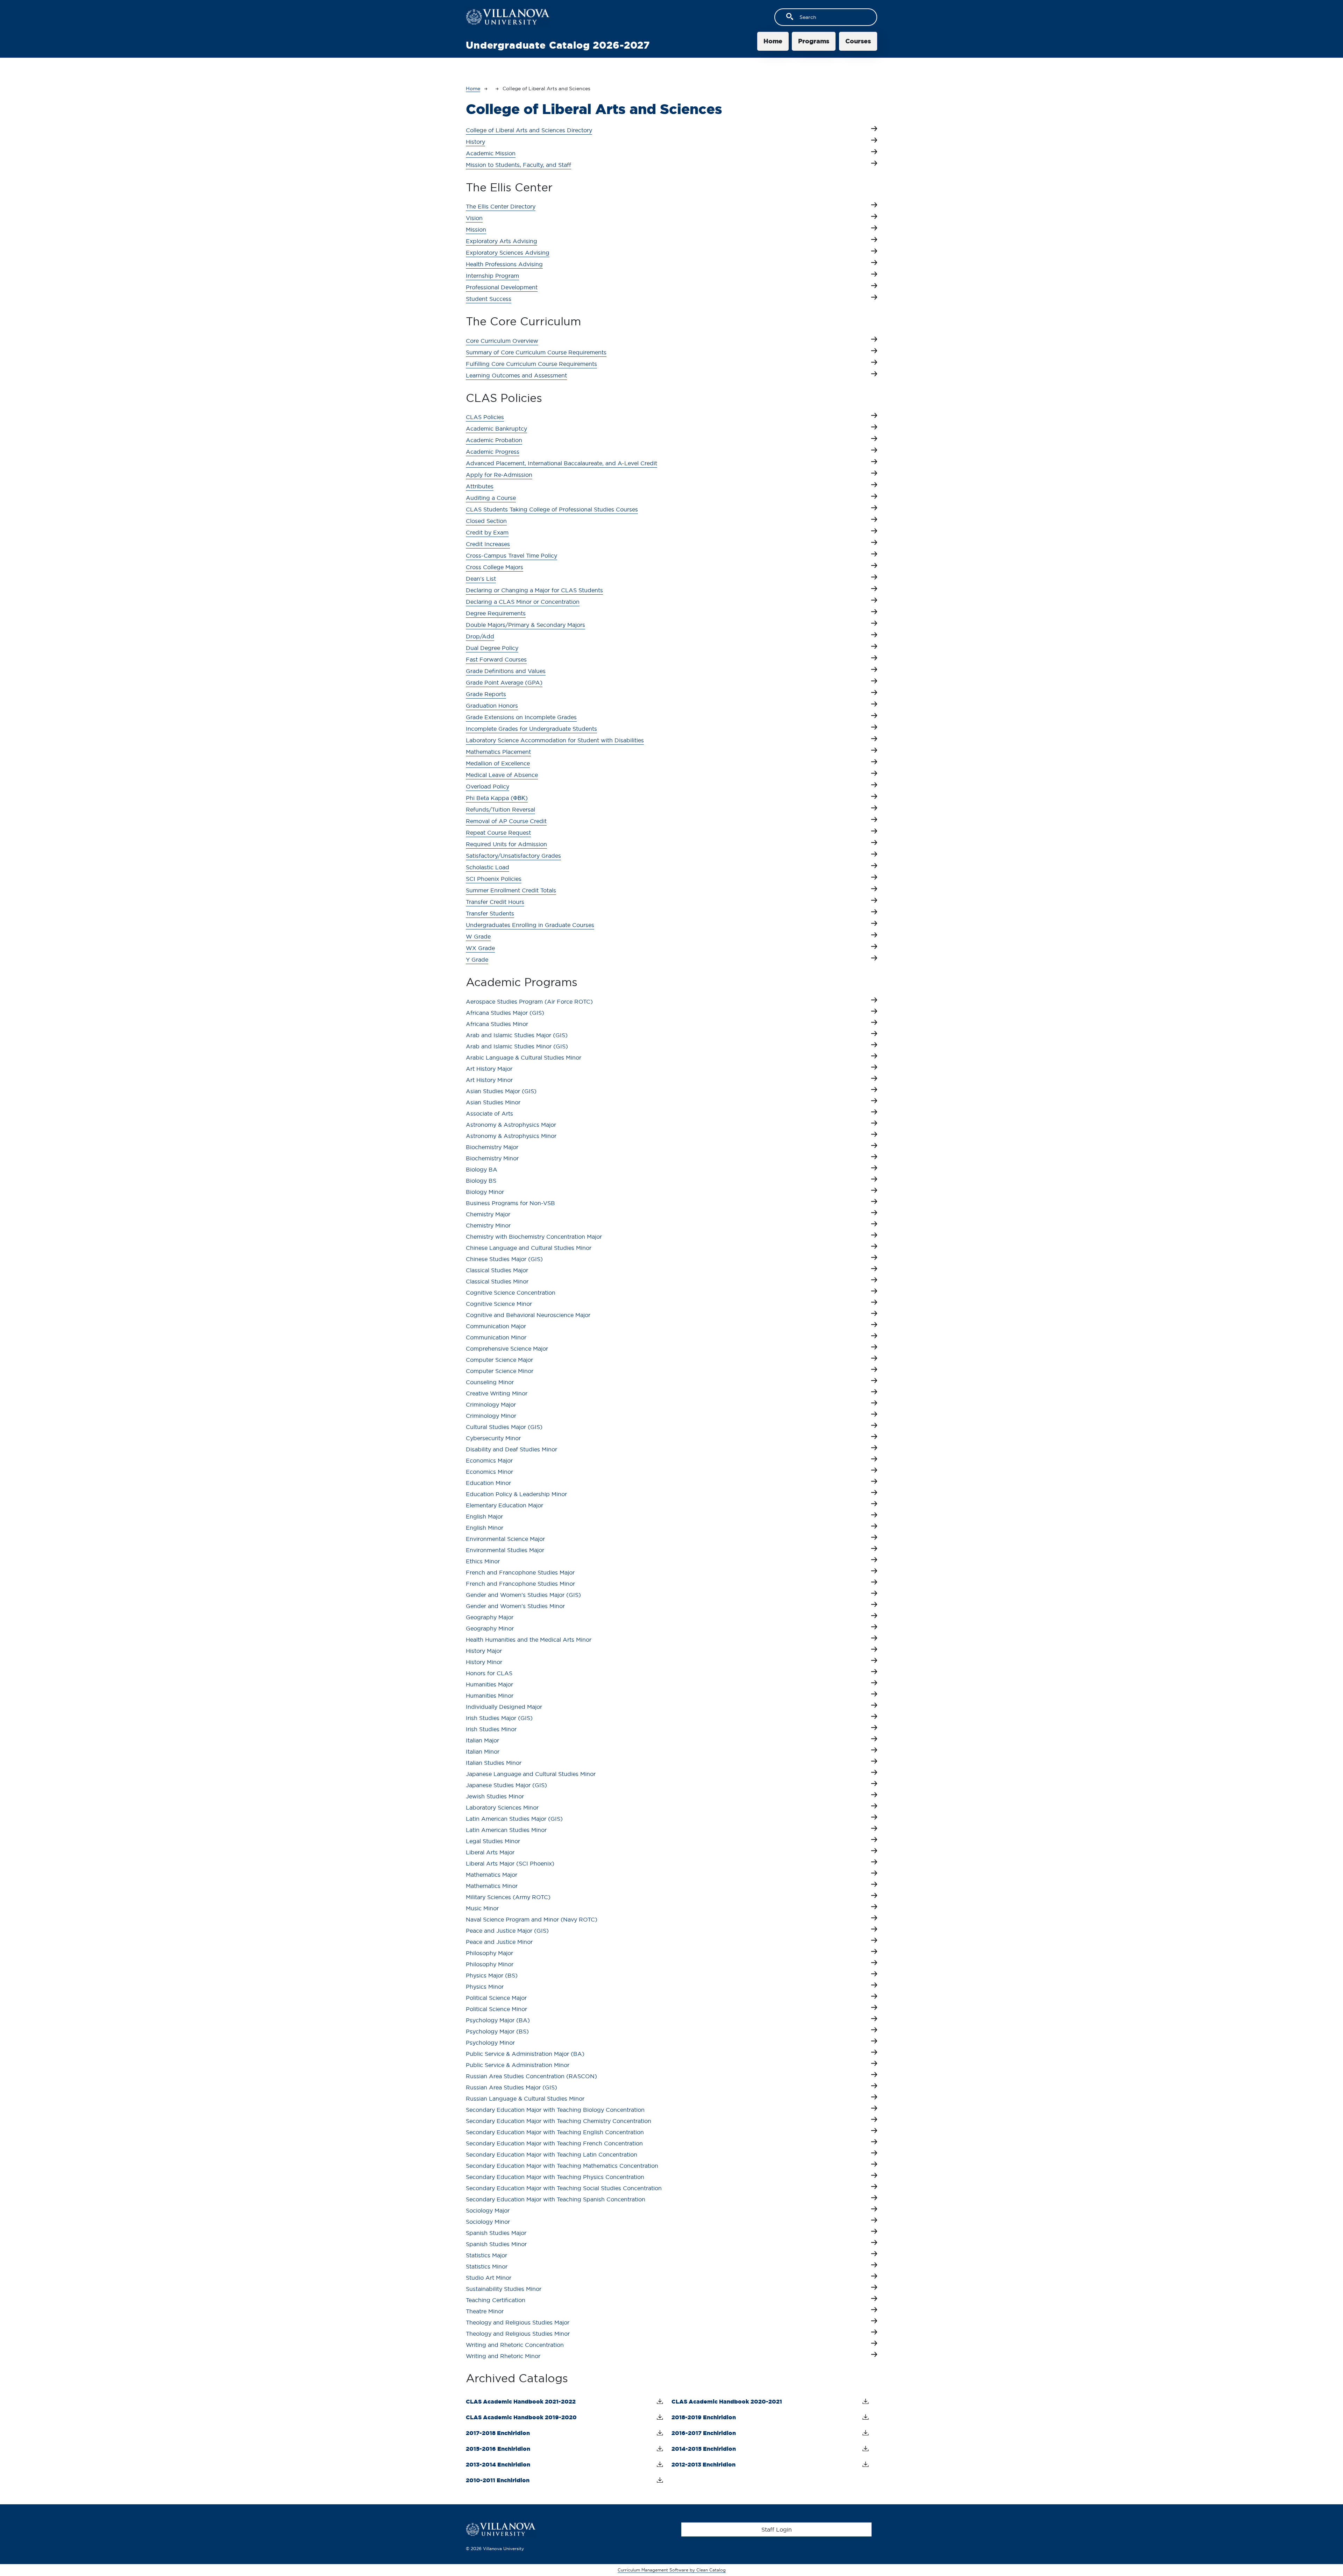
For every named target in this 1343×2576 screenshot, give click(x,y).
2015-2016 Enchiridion (498, 2449)
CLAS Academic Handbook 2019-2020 (521, 2417)
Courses (858, 41)
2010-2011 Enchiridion (498, 2480)
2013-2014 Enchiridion (498, 2464)
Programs (814, 41)
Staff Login (777, 2529)
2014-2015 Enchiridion (704, 2449)
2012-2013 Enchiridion (704, 2464)
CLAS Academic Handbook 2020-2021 (727, 2401)
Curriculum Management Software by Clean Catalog (672, 2570)
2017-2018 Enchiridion (498, 2433)
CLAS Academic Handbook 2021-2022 (521, 2401)
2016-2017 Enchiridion (704, 2433)
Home (773, 41)
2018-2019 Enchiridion (704, 2417)
